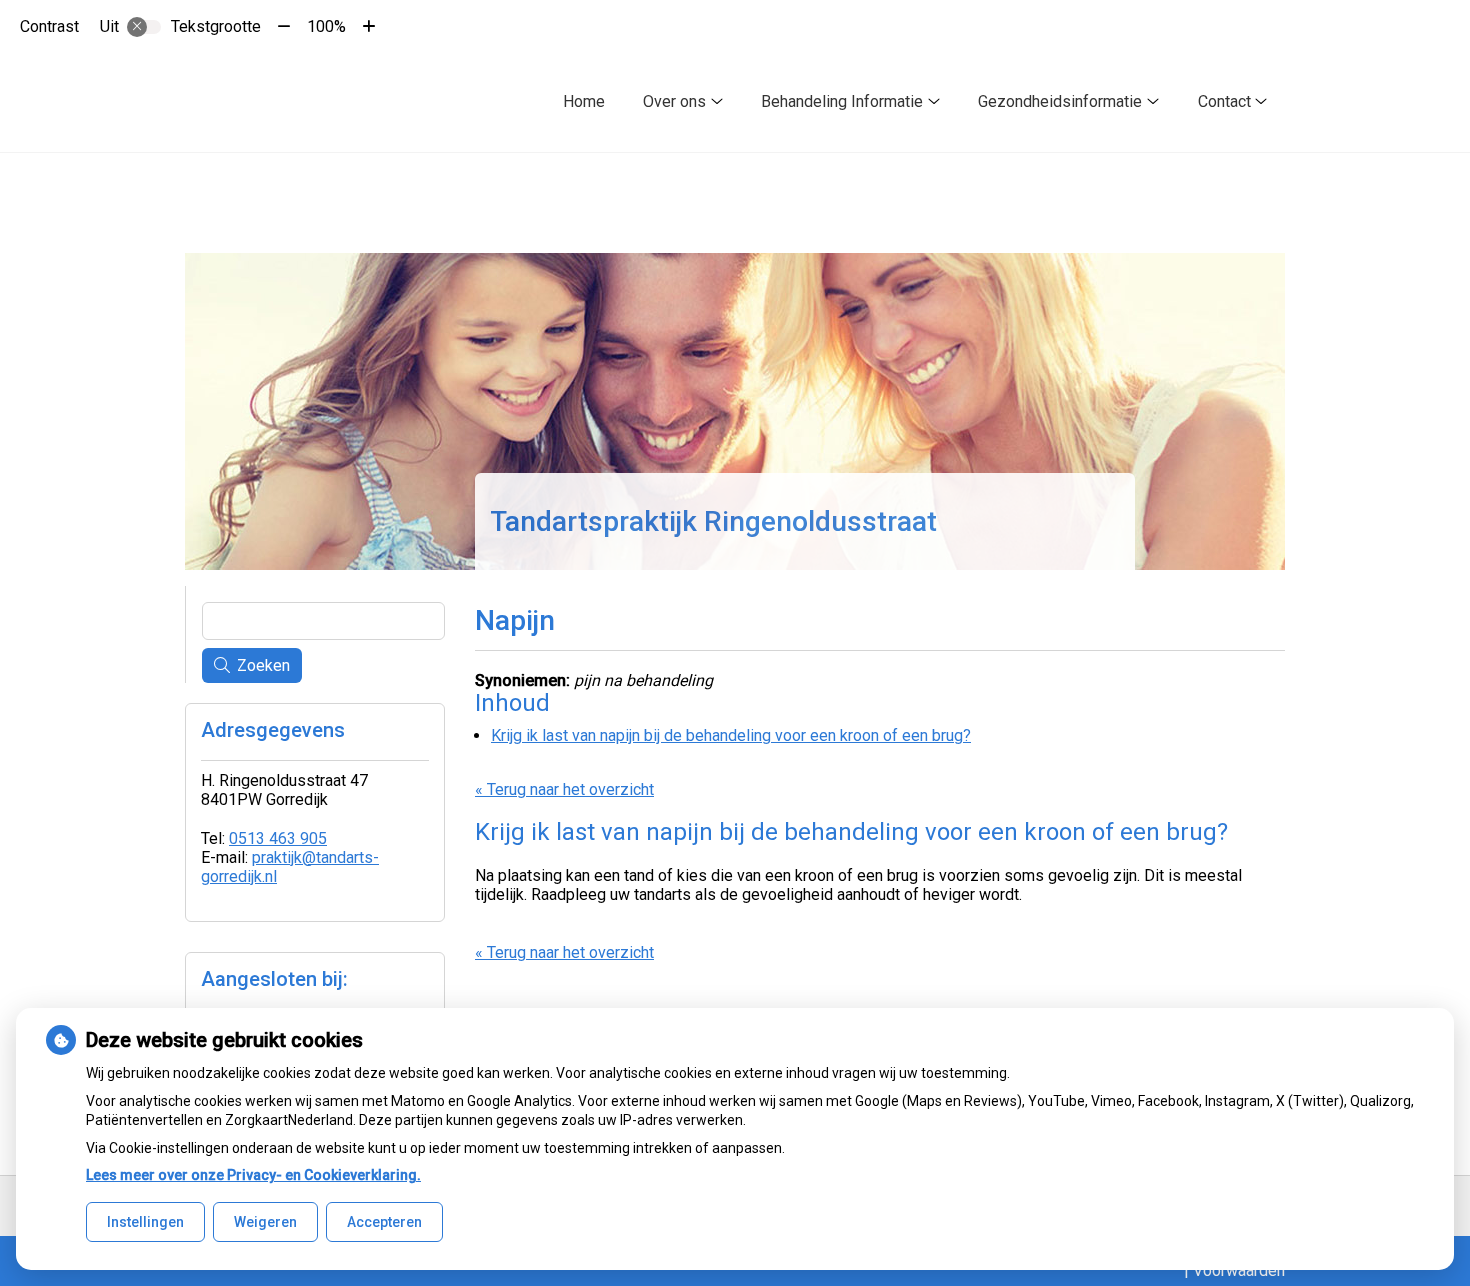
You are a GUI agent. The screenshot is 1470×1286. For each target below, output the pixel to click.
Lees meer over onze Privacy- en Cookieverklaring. (253, 1175)
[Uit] (144, 27)
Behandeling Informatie (842, 101)
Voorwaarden (1239, 1270)
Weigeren (265, 1222)
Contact (1224, 101)
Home (584, 101)
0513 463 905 (278, 838)
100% (326, 26)
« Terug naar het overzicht (564, 789)
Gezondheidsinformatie (1060, 101)
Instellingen (145, 1222)
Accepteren (384, 1222)
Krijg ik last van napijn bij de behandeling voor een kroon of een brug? (731, 735)
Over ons (674, 101)
